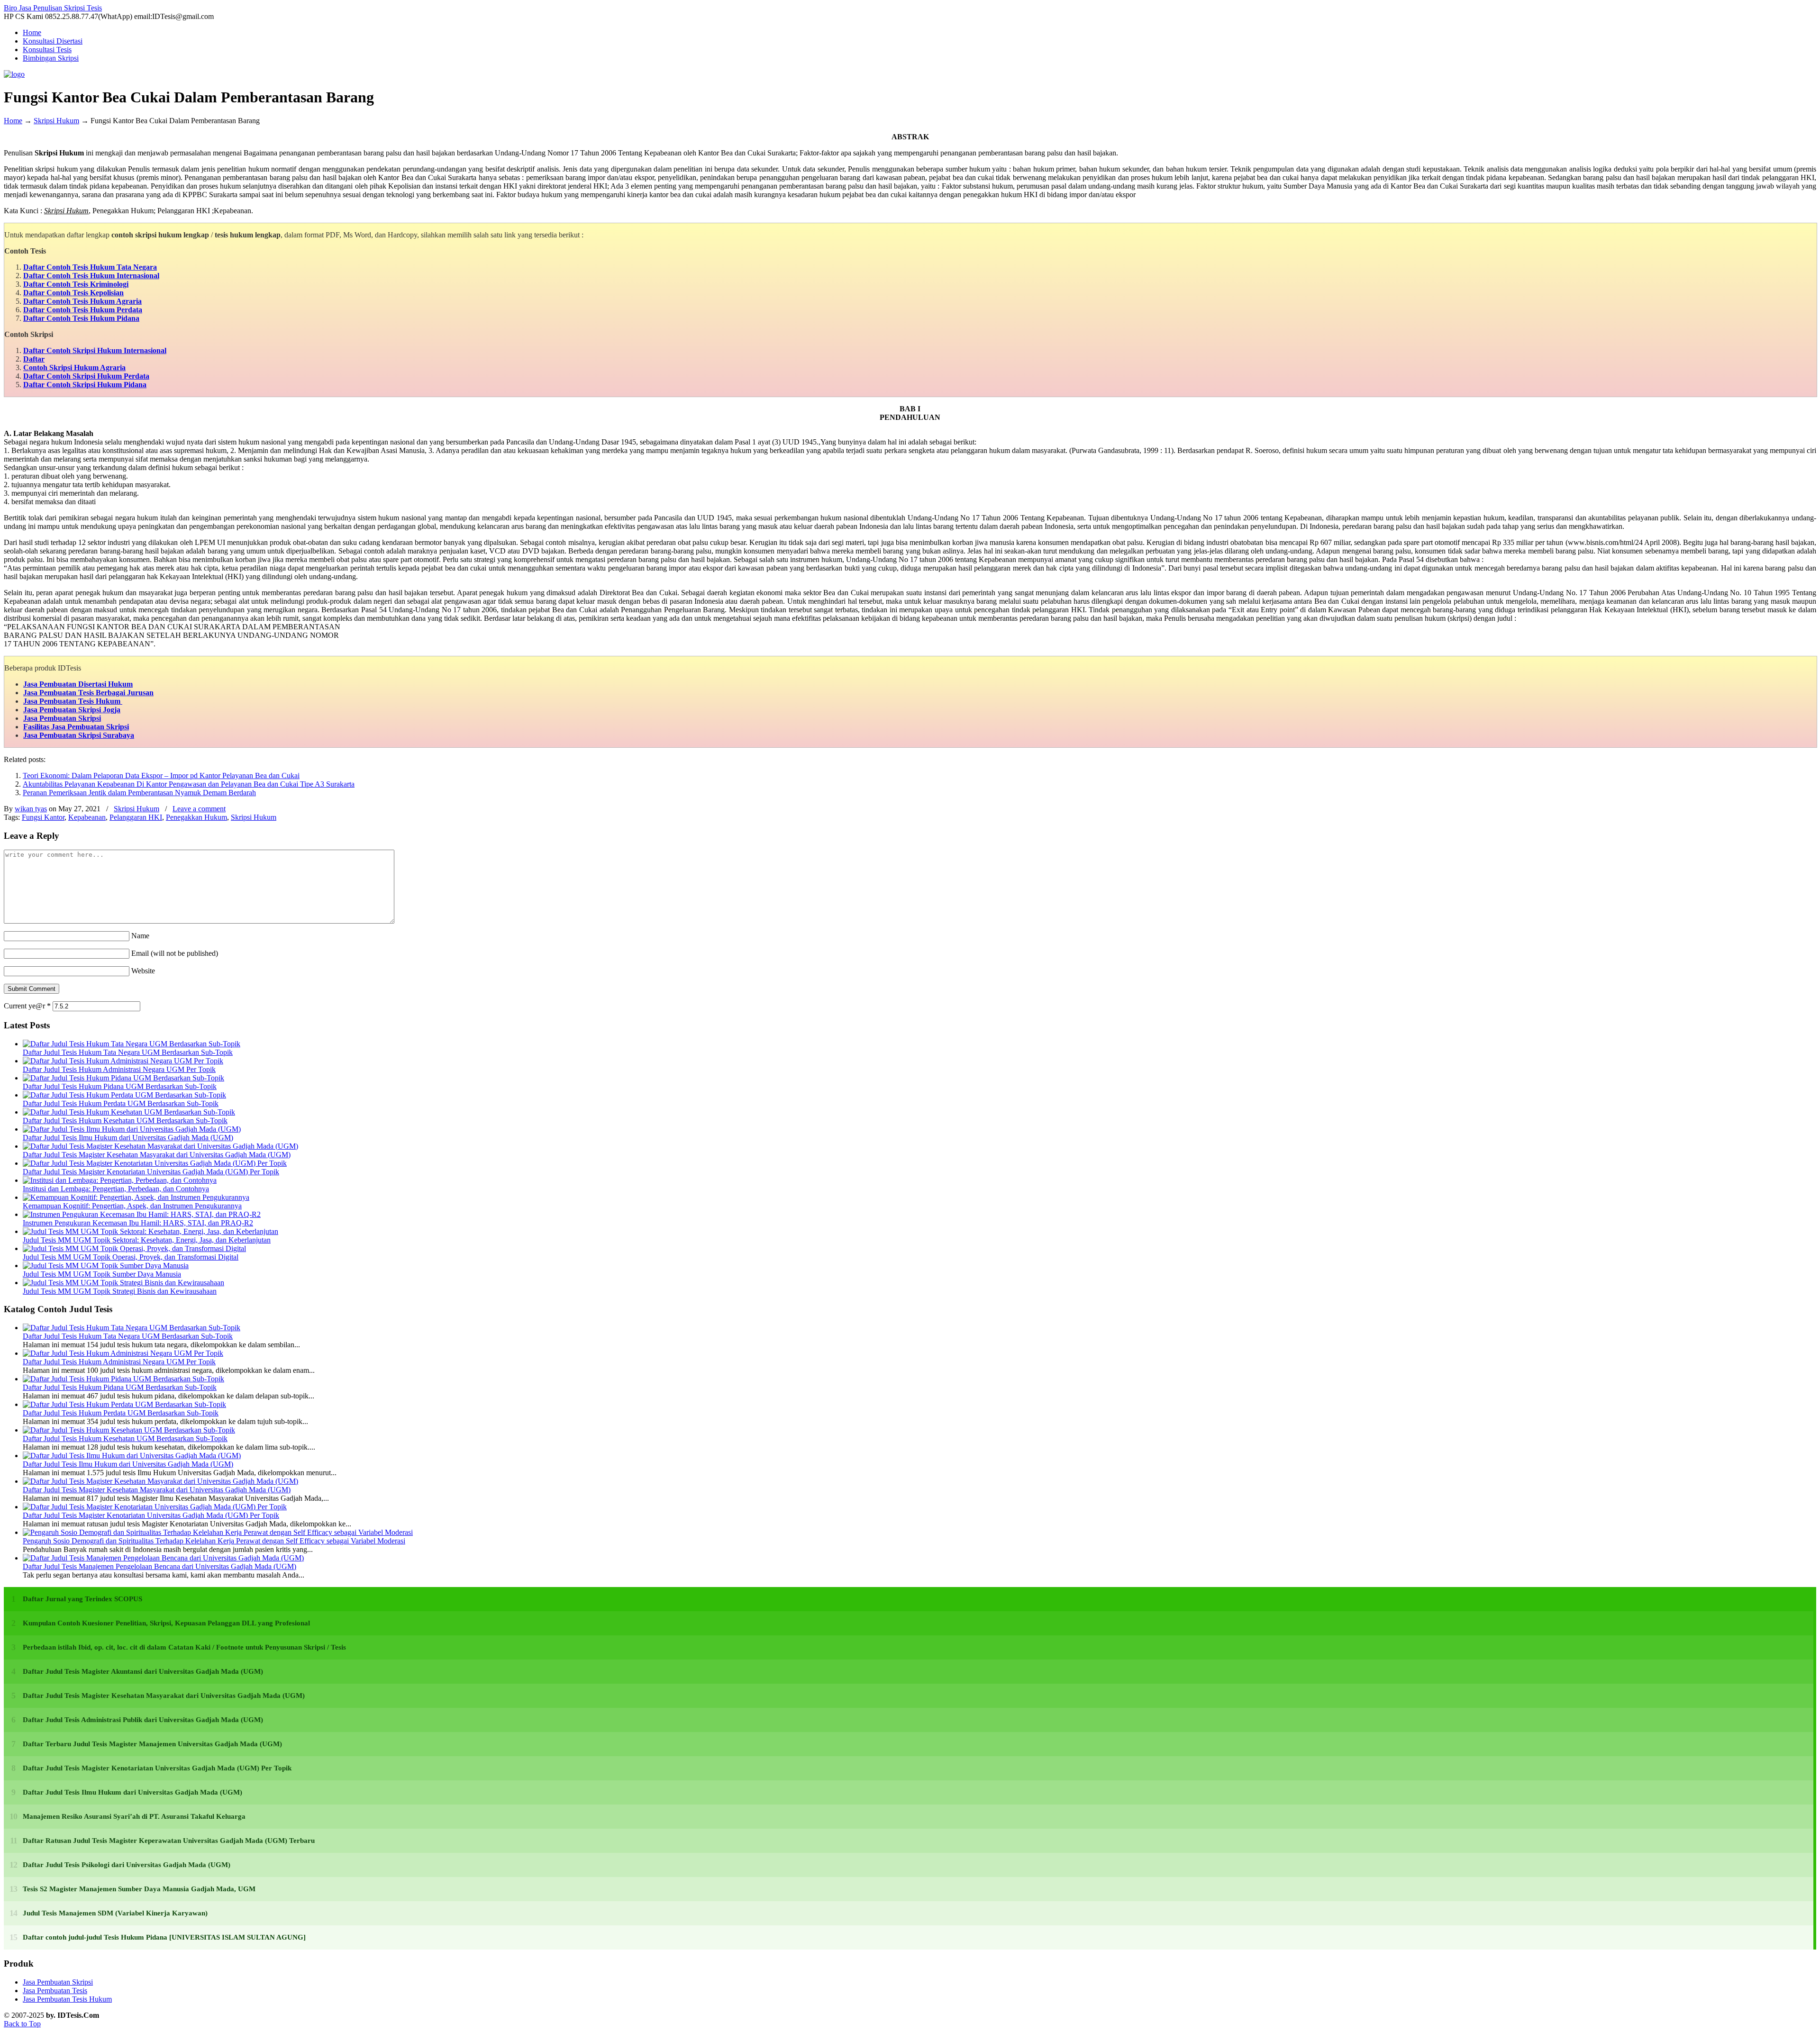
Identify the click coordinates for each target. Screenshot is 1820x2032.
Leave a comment (199, 809)
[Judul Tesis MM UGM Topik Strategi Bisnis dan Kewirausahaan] (123, 1283)
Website (143, 971)
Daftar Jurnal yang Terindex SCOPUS (82, 1599)
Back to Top (22, 2024)
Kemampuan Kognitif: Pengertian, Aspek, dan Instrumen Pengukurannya (132, 1206)
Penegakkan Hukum (196, 817)
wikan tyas (31, 809)
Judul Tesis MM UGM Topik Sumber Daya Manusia (102, 1274)
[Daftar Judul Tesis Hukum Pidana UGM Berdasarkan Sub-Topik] (123, 1078)
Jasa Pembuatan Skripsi (62, 718)
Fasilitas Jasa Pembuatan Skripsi (76, 727)
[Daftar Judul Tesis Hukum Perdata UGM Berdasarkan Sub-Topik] (124, 1095)
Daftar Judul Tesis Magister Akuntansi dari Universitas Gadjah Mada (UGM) (143, 1671)
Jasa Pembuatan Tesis (55, 1991)
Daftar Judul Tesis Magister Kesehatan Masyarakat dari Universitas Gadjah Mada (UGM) (157, 1155)
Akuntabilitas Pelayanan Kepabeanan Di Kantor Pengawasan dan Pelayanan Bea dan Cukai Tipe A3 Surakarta (189, 784)
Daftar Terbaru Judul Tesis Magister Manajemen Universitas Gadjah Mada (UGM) (152, 1744)
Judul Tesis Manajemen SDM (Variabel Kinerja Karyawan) (115, 1913)
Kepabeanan (87, 817)
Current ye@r (27, 1006)
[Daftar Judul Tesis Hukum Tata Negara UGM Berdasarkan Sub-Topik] (132, 1044)
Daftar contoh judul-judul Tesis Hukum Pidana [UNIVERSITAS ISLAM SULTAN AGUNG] (164, 1937)
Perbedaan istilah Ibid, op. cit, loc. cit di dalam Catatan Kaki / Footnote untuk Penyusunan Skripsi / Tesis (184, 1647)
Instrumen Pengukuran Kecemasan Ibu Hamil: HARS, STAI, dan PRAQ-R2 (138, 1223)
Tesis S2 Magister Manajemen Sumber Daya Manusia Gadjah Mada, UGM (139, 1889)
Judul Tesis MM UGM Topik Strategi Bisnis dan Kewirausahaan (120, 1291)
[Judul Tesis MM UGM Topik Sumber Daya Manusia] (106, 1265)
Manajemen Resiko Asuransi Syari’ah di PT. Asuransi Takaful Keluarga (134, 1816)
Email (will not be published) (175, 953)
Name (140, 936)
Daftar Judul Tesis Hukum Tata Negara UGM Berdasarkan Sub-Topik (128, 1052)
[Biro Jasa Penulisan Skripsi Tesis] (14, 74)
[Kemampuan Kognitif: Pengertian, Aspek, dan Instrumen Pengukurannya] (136, 1197)
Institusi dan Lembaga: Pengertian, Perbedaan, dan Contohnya (116, 1189)
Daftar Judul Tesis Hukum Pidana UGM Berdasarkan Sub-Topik (120, 1086)
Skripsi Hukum (56, 121)
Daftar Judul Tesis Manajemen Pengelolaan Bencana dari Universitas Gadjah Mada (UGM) (159, 1566)
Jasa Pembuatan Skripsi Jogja (72, 710)
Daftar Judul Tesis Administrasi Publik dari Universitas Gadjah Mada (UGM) (143, 1720)
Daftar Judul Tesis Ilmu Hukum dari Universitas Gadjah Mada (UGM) (128, 1138)
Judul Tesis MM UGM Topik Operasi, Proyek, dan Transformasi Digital (131, 1257)
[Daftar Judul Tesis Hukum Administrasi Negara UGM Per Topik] (123, 1061)
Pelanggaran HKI (136, 817)
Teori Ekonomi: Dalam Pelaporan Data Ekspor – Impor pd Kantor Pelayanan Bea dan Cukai (161, 776)
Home (13, 121)
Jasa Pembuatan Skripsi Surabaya (79, 735)
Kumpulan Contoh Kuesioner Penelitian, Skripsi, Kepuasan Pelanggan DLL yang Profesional (166, 1623)
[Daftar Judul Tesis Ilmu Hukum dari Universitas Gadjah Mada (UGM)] (132, 1129)
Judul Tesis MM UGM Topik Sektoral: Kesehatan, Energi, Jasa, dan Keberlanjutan (147, 1240)
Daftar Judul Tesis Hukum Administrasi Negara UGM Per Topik (119, 1069)
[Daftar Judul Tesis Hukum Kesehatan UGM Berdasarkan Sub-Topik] (129, 1112)
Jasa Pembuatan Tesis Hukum (73, 701)
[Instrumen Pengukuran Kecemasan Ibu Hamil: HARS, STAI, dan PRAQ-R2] (142, 1214)
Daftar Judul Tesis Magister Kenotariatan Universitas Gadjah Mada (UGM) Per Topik (151, 1172)
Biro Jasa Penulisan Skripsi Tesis (53, 8)
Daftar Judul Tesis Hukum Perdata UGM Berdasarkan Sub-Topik (121, 1103)
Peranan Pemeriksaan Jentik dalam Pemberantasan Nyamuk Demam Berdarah (139, 793)
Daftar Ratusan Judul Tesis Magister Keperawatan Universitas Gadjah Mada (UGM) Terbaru (169, 1841)
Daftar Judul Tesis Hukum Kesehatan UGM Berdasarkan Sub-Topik (125, 1120)
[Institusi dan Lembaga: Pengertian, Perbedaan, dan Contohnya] (120, 1180)
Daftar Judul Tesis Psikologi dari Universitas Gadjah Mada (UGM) (127, 1865)
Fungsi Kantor (43, 817)
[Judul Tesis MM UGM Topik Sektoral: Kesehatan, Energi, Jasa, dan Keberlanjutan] (150, 1231)
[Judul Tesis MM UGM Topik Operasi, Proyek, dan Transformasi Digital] (134, 1248)
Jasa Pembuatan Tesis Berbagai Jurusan (88, 693)
